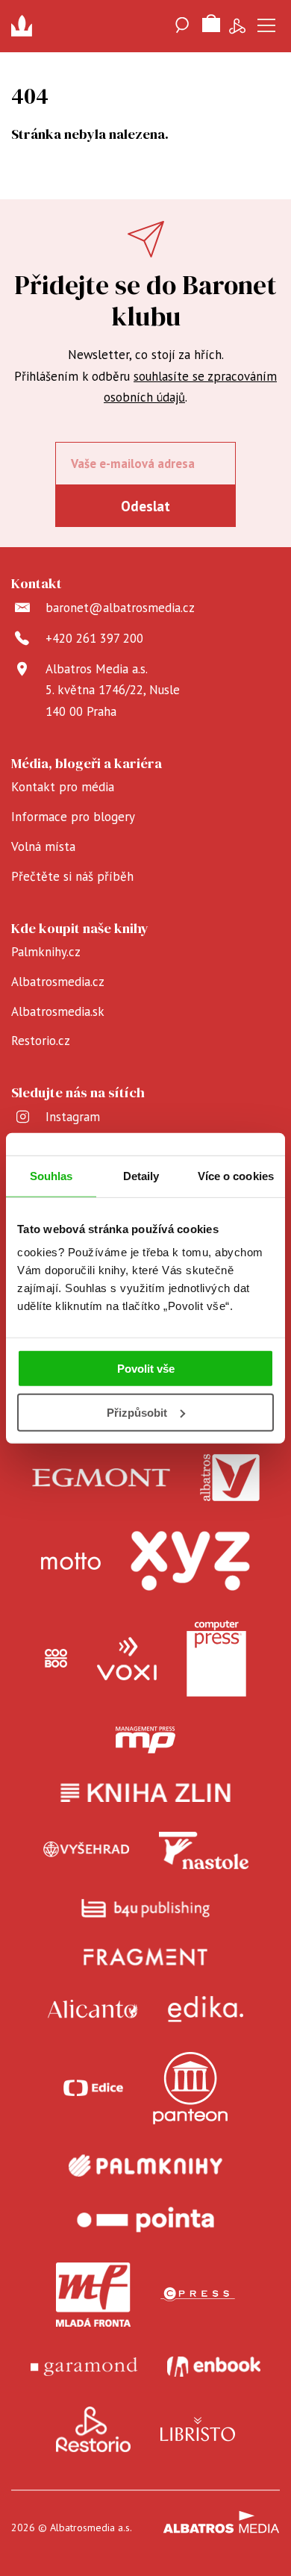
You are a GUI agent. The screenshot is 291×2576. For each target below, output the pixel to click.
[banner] (26, 26)
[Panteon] (190, 2088)
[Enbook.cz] (214, 2367)
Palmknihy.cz (46, 952)
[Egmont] (101, 1478)
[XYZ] (190, 1561)
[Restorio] (93, 2430)
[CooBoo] (56, 1659)
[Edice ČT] (93, 2088)
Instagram (73, 1117)
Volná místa (43, 846)
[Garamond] (84, 2367)
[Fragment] (146, 1957)
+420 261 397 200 (94, 638)
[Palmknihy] (145, 2165)
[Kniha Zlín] (145, 1793)
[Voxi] (127, 1659)
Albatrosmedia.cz (58, 982)
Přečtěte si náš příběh (72, 876)
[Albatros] (230, 1478)
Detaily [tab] (141, 1175)
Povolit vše (146, 1369)
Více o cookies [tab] (236, 1175)
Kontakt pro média (63, 787)
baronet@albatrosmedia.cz (120, 608)
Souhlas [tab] (51, 1175)
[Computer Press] (216, 1659)
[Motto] (71, 1561)
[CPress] (198, 2295)
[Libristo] (198, 2430)
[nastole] (204, 1850)
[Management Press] (145, 1740)
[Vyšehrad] (87, 1850)
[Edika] (206, 2009)
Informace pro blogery (73, 817)
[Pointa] (145, 2220)
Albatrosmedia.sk (58, 1011)
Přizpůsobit (137, 1413)
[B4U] (146, 1908)
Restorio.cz (41, 1041)
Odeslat (145, 506)
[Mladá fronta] (93, 2295)
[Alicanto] (93, 2009)
